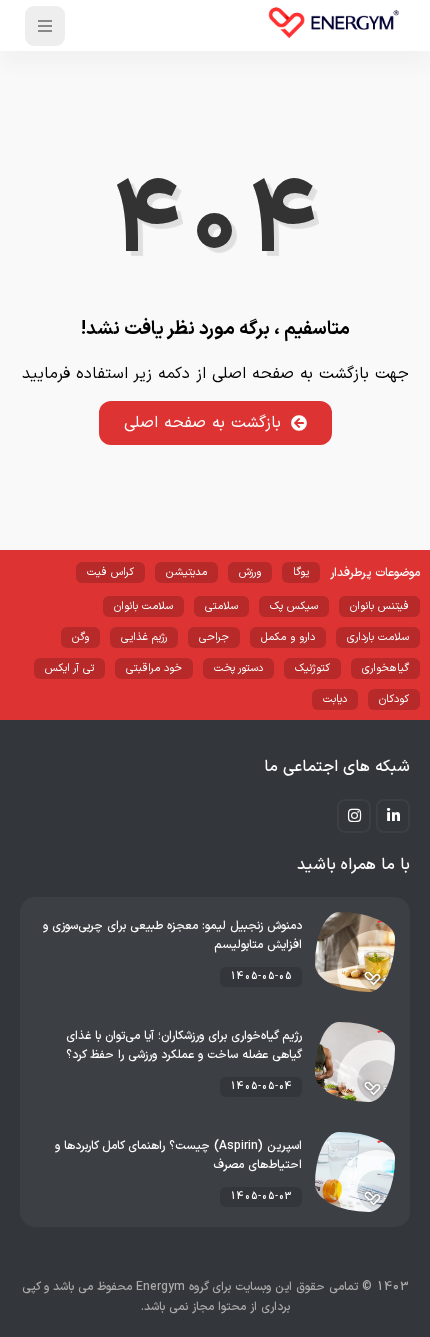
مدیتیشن (186, 572)
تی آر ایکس (69, 668)
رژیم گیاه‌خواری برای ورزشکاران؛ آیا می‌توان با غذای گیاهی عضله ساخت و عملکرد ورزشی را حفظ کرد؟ (184, 1045)
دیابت (335, 699)
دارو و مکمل (288, 637)
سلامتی (221, 606)
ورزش (250, 572)
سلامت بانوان (143, 606)
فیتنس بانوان (379, 606)
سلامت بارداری (378, 637)
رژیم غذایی (144, 637)
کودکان (394, 699)
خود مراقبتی (154, 668)
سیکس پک (294, 606)
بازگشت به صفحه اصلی (202, 423)
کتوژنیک (312, 668)
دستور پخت (238, 668)
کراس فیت (110, 572)
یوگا (301, 572)
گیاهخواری (385, 668)
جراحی (214, 637)
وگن (80, 637)
